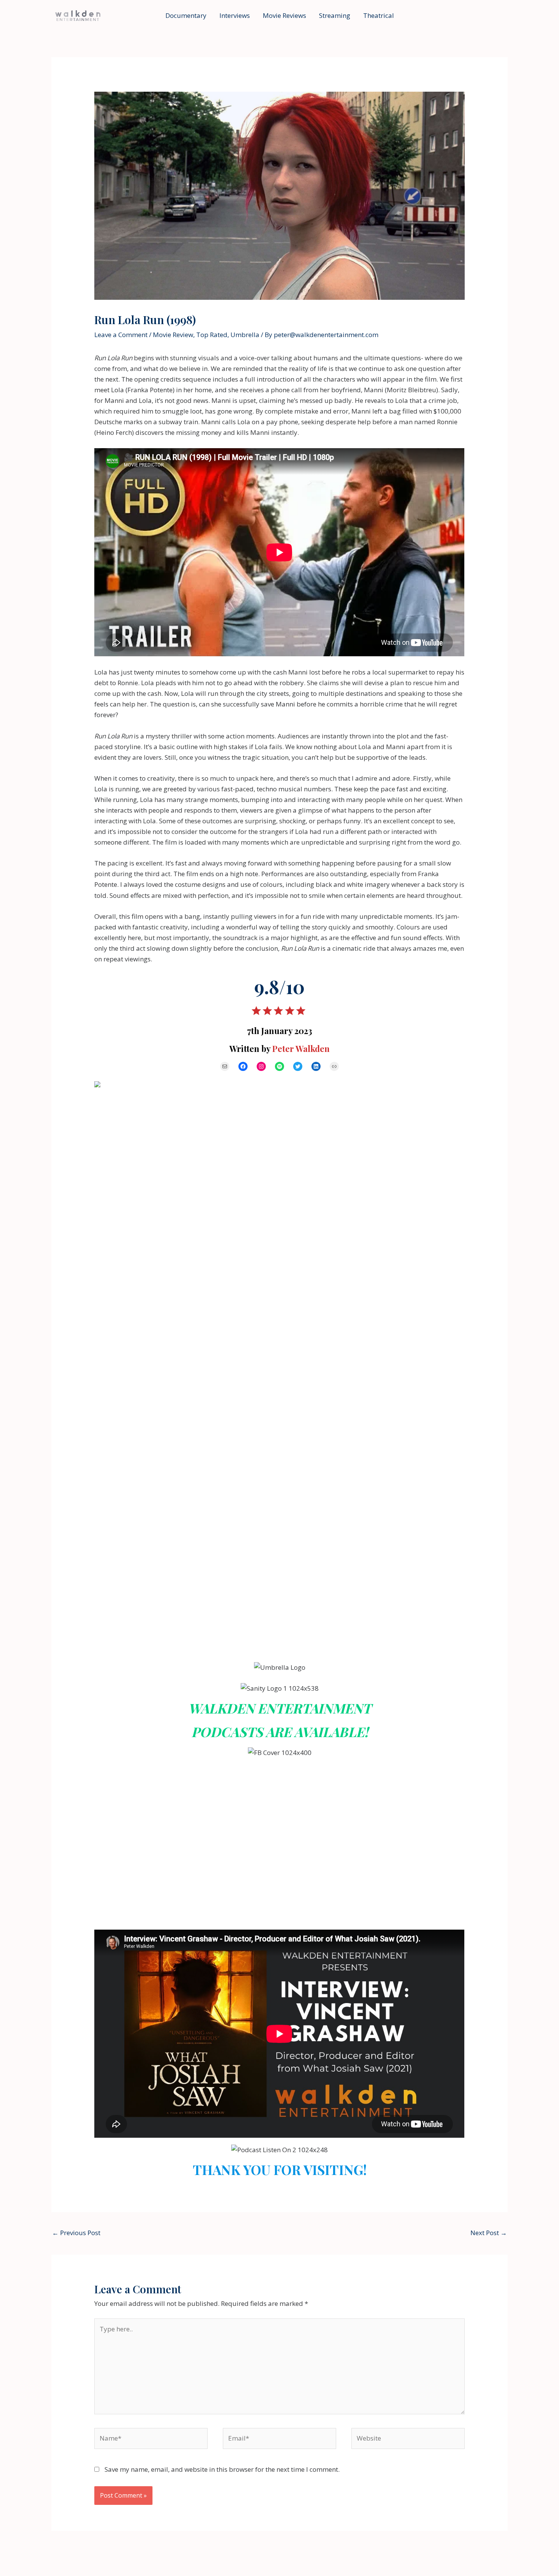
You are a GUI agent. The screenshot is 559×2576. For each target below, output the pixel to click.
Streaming (335, 15)
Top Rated (212, 335)
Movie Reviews (284, 15)
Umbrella (245, 335)
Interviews (235, 15)
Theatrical (379, 15)
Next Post (489, 2233)
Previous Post (76, 2233)
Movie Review (173, 335)
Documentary (186, 15)
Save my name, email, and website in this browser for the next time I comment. (222, 2469)
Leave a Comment (121, 335)
